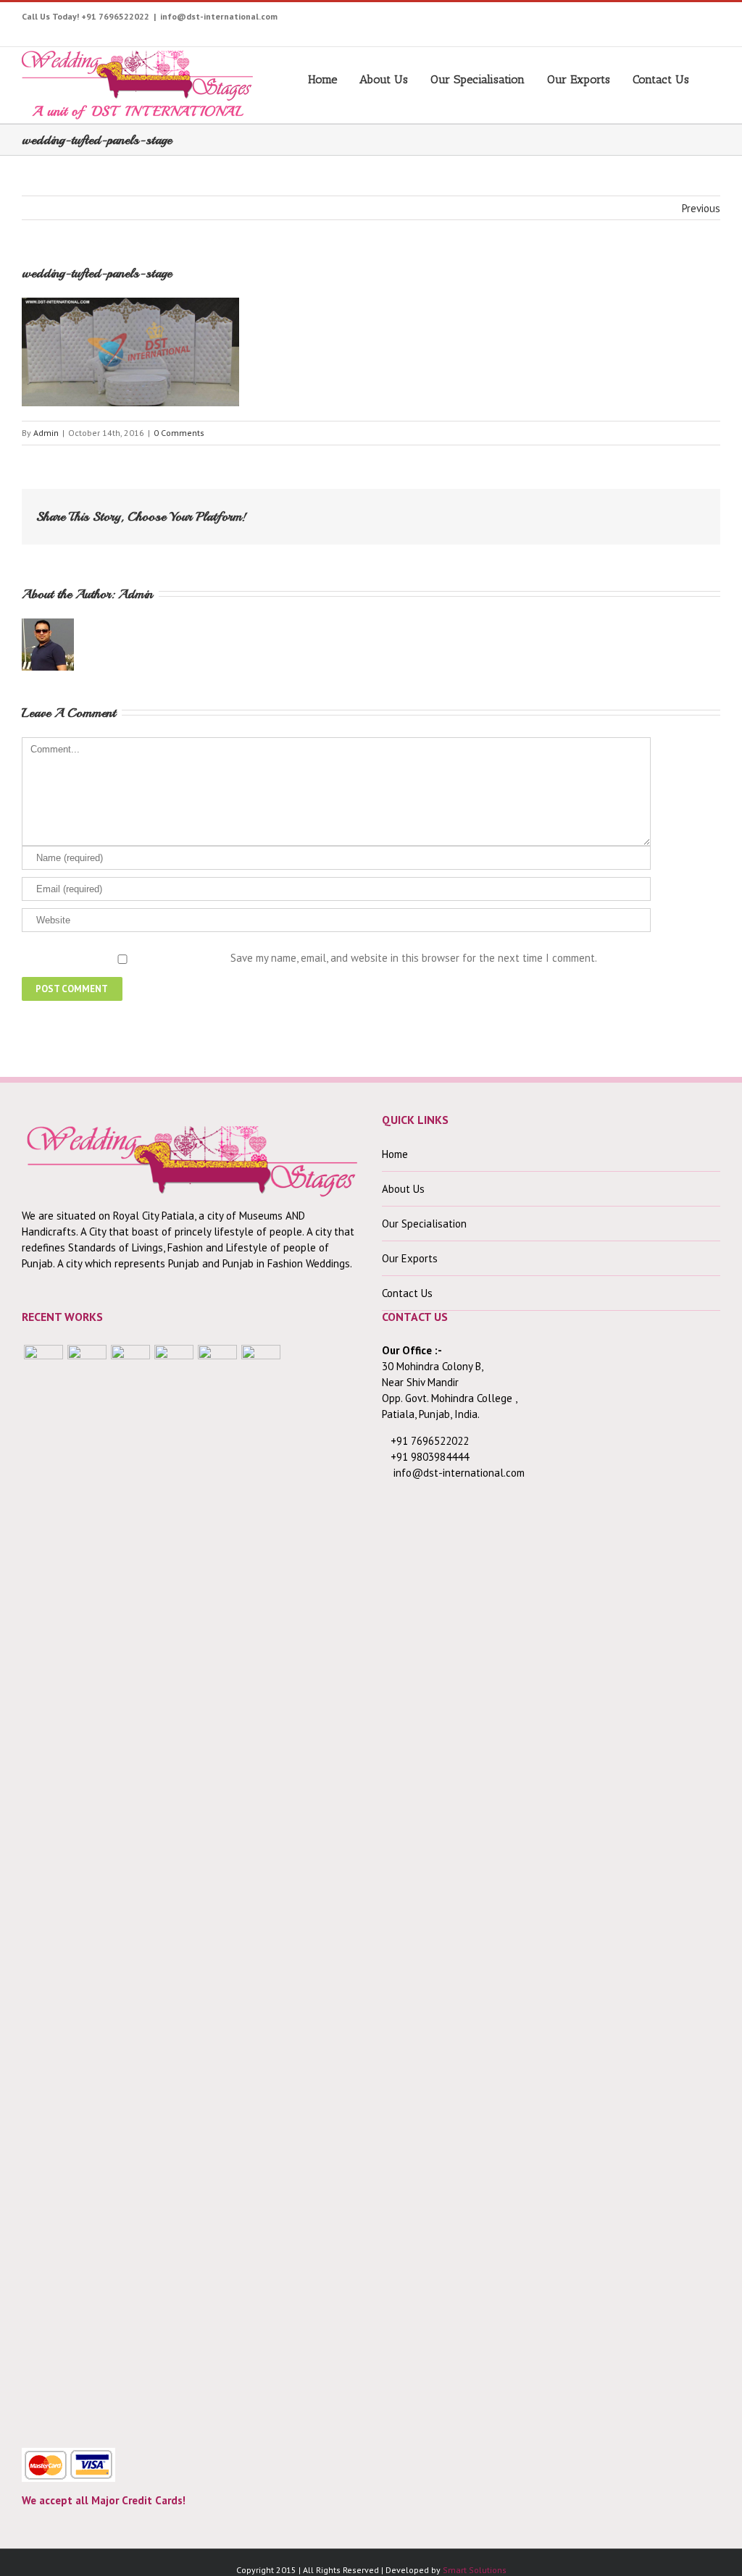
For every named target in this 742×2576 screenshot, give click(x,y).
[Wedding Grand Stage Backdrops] (87, 1888)
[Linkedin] (702, 20)
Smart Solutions (475, 2570)
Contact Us (661, 79)
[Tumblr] (634, 20)
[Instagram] (589, 20)
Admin (46, 433)
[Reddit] (641, 511)
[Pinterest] (612, 20)
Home (322, 79)
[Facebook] (522, 20)
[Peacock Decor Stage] (261, 1888)
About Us (384, 79)
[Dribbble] (679, 20)
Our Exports (579, 79)
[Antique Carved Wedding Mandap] (43, 1888)
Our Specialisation (478, 79)
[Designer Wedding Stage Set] (130, 1888)
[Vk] (664, 511)
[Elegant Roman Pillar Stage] (217, 1888)
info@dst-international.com (219, 16)
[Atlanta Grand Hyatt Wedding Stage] (174, 1888)
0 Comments (179, 433)
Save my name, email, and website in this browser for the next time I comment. (414, 958)
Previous (701, 208)
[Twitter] (545, 20)
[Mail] (687, 511)
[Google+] (657, 20)
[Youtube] (567, 20)
